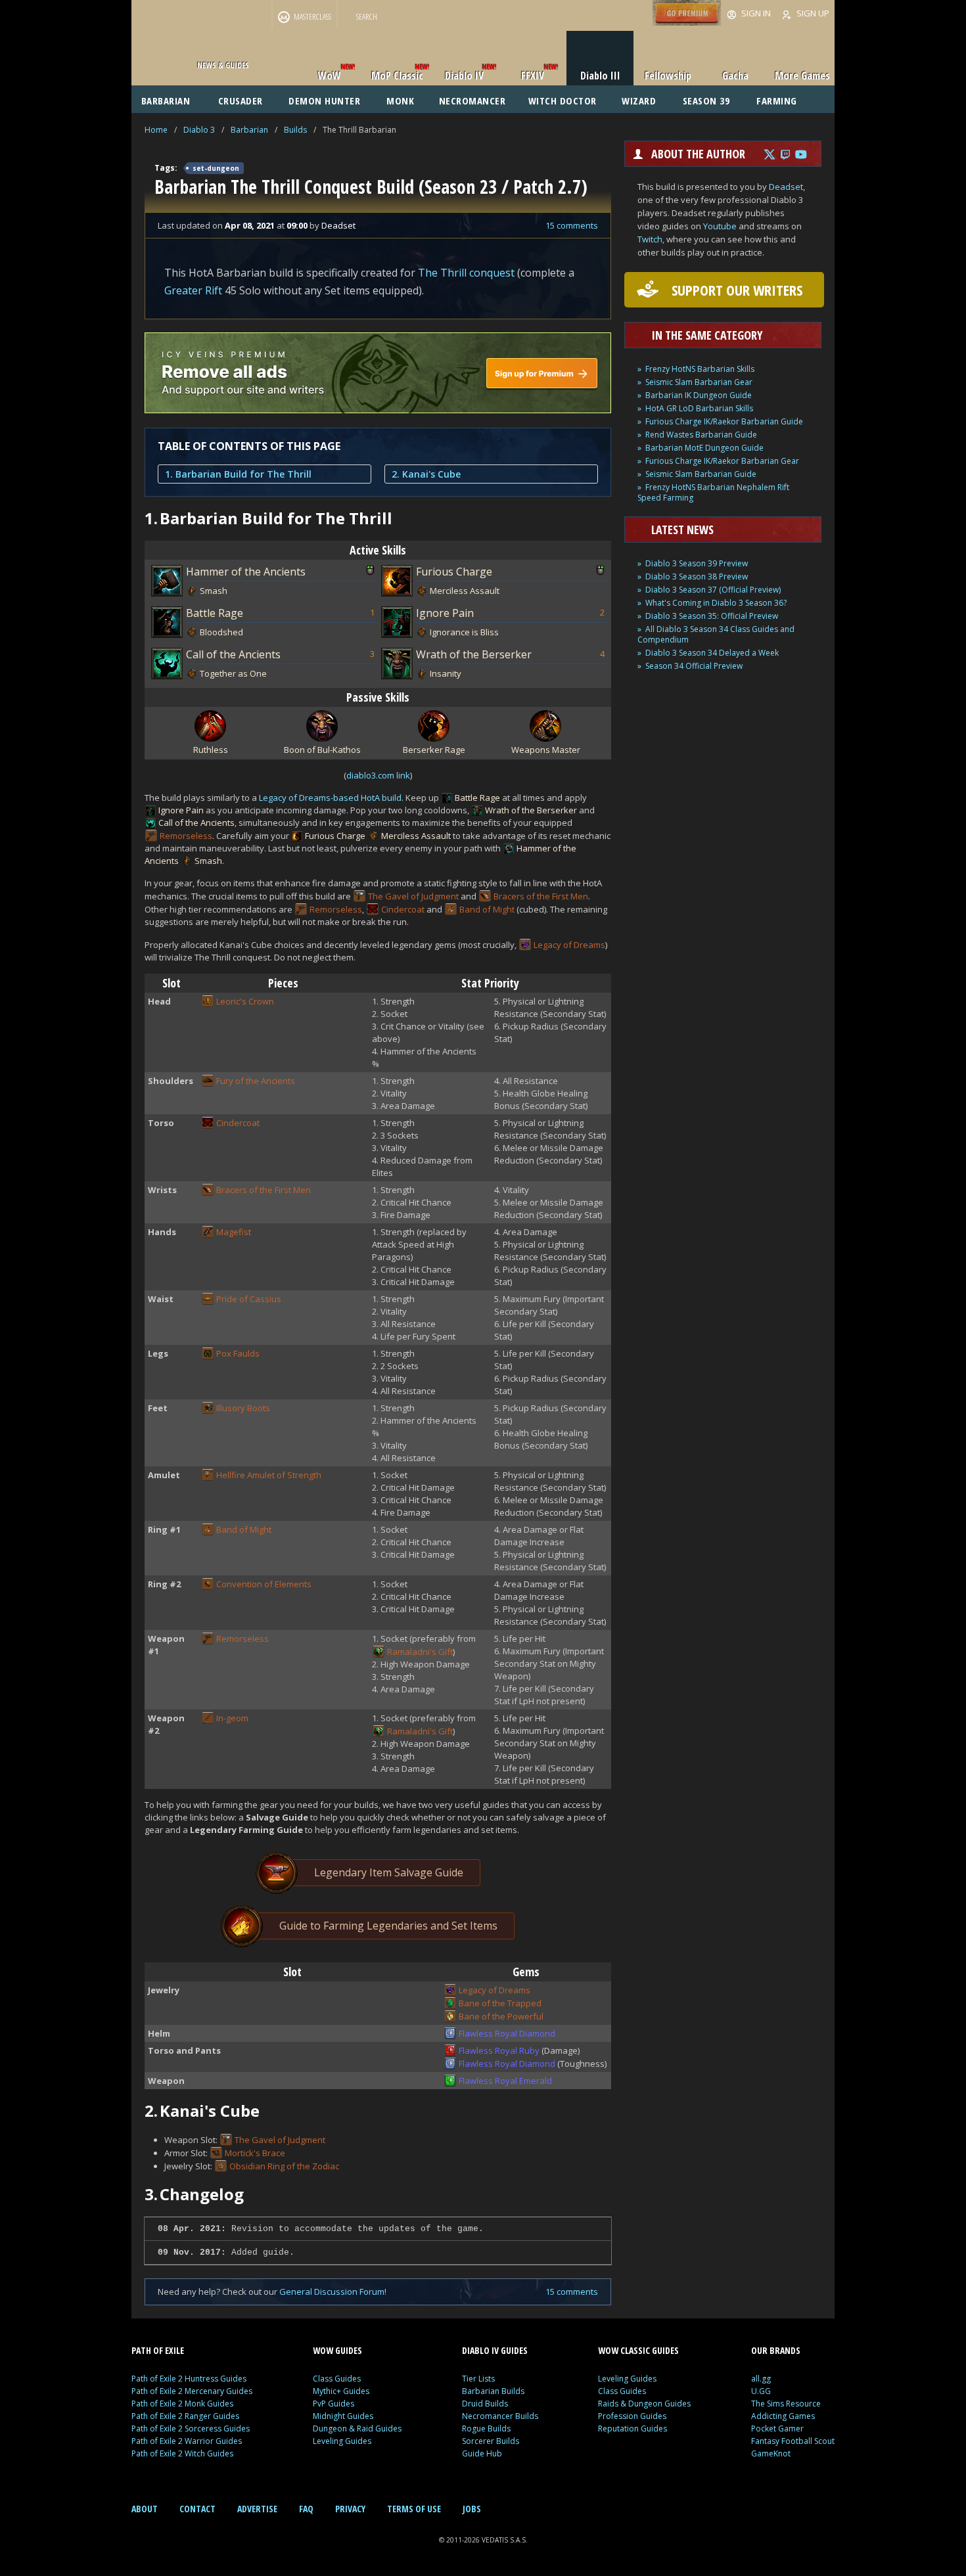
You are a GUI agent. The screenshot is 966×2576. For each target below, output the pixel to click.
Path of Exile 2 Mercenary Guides (192, 2391)
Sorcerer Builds (491, 2441)
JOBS (472, 2509)
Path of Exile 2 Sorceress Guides (191, 2429)
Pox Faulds (238, 1353)
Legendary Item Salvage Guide (389, 1872)
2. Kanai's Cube (426, 474)
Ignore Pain (445, 613)
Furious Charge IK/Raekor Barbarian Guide (724, 421)
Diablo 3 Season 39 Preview (697, 563)
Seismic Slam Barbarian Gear (699, 382)
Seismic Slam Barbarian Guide (701, 474)
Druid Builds (485, 2404)
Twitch (650, 239)
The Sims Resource (786, 2404)
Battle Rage (215, 613)
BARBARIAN (166, 101)
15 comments (572, 225)
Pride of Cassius (249, 1299)
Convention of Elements (264, 1584)
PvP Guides (333, 2404)
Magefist (234, 1232)
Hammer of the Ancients (246, 572)
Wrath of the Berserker (474, 654)
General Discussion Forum (332, 2292)
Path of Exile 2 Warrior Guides (187, 2441)
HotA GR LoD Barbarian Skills (699, 408)
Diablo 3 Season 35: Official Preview (712, 616)
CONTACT (197, 2509)
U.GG (761, 2391)
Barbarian (249, 130)
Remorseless (186, 836)
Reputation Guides (632, 2429)
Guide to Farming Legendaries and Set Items (388, 1926)
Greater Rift (193, 290)
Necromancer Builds (500, 2416)
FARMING (777, 101)
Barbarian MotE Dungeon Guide (704, 448)
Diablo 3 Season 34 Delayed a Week (712, 653)
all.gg (761, 2379)
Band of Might (487, 909)
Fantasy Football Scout (793, 2441)
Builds (295, 130)
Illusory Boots (243, 1408)
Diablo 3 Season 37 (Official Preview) (713, 590)
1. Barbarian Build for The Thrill (238, 474)
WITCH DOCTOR (563, 101)
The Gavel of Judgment (413, 896)
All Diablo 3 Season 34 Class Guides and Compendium (716, 634)
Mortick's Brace (255, 2153)
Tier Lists (478, 2379)
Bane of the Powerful (501, 2016)
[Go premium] (687, 22)
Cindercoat (403, 909)
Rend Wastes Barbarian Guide (701, 435)
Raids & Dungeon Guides (644, 2404)
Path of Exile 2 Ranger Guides (185, 2416)
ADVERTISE (257, 2509)
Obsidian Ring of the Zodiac (284, 2166)
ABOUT (145, 2509)
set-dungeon (216, 168)
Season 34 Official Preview (694, 666)
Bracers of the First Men (541, 896)
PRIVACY (350, 2509)
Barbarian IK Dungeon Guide (699, 395)
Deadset (786, 187)
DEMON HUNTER (324, 101)
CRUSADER (241, 101)
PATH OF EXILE (158, 2350)
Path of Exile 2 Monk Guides (182, 2404)
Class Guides (337, 2379)
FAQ (306, 2509)
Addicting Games (783, 2416)
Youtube (720, 226)
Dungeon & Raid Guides (357, 2429)
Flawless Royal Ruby (499, 2050)
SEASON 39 (706, 101)
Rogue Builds (486, 2429)
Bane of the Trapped (500, 2003)
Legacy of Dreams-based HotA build (330, 798)
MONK (400, 101)
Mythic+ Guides (341, 2391)
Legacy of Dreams (569, 945)
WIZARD (639, 101)
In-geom (232, 1718)
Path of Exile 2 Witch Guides (182, 2453)
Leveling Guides (342, 2441)
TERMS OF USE (414, 2509)
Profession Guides (632, 2416)
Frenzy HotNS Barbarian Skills (700, 369)
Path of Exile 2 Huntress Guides (189, 2379)
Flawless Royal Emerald (505, 2081)
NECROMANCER (472, 101)
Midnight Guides (343, 2416)
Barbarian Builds (493, 2391)
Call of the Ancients (233, 654)
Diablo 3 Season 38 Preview (697, 576)
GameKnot (771, 2453)
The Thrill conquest (466, 273)
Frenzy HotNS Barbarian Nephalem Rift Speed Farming (713, 492)
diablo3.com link (378, 775)
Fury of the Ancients (256, 1081)
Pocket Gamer (777, 2429)
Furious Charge (454, 572)
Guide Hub (482, 2453)
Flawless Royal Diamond (507, 2033)
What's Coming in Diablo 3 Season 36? (716, 603)
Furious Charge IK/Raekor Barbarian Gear (722, 461)
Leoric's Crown (245, 1001)
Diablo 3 (199, 130)
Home (156, 130)
